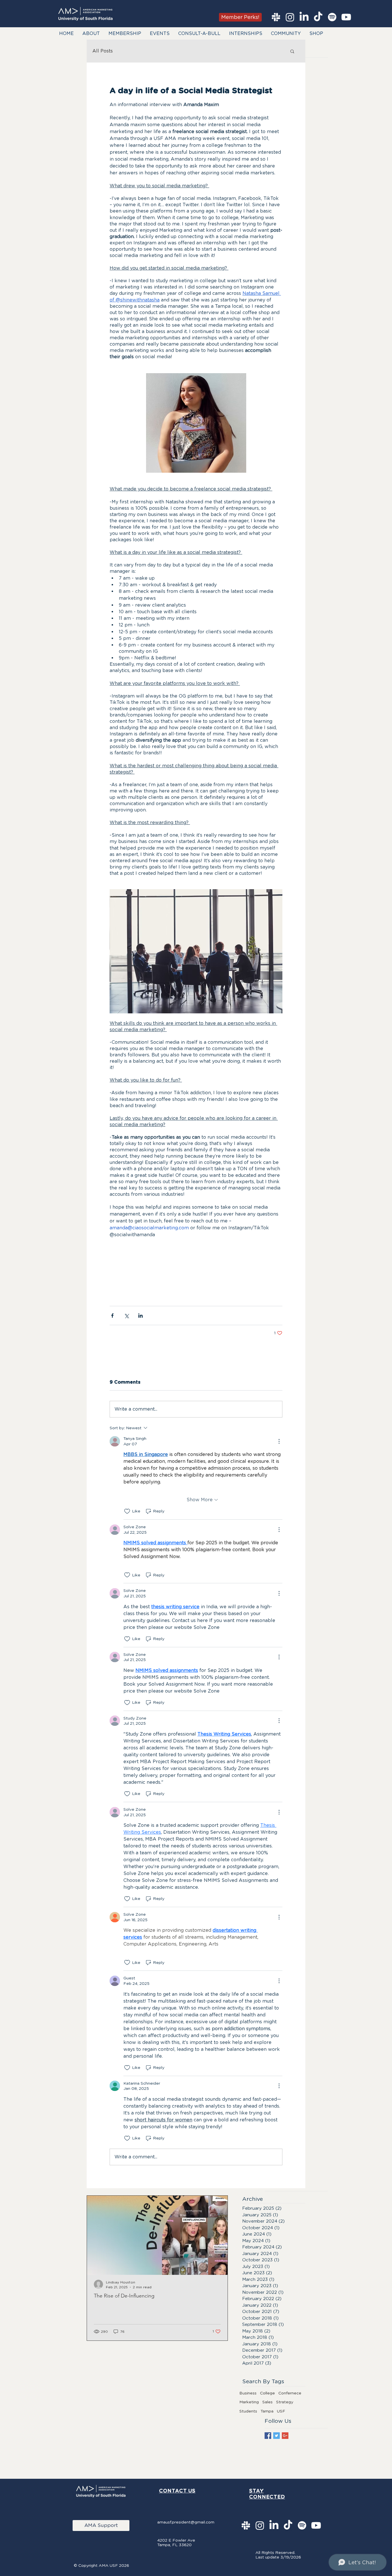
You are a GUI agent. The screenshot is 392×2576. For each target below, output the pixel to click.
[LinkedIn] (304, 17)
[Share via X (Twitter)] (126, 1316)
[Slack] (276, 17)
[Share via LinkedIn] (140, 1316)
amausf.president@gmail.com (186, 2522)
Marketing (249, 2402)
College (267, 2393)
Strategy (285, 2402)
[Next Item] (218, 2235)
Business (248, 2393)
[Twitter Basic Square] (276, 2436)
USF (281, 2411)
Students (248, 2411)
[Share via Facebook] (112, 1316)
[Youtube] (346, 17)
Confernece (290, 2393)
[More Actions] (279, 1441)
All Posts (103, 51)
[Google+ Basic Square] (285, 2436)
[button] (91, 34)
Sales (267, 2402)
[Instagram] (290, 17)
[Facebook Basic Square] (268, 2436)
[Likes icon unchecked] (127, 1511)
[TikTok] (318, 17)
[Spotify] (332, 17)
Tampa (267, 2411)
